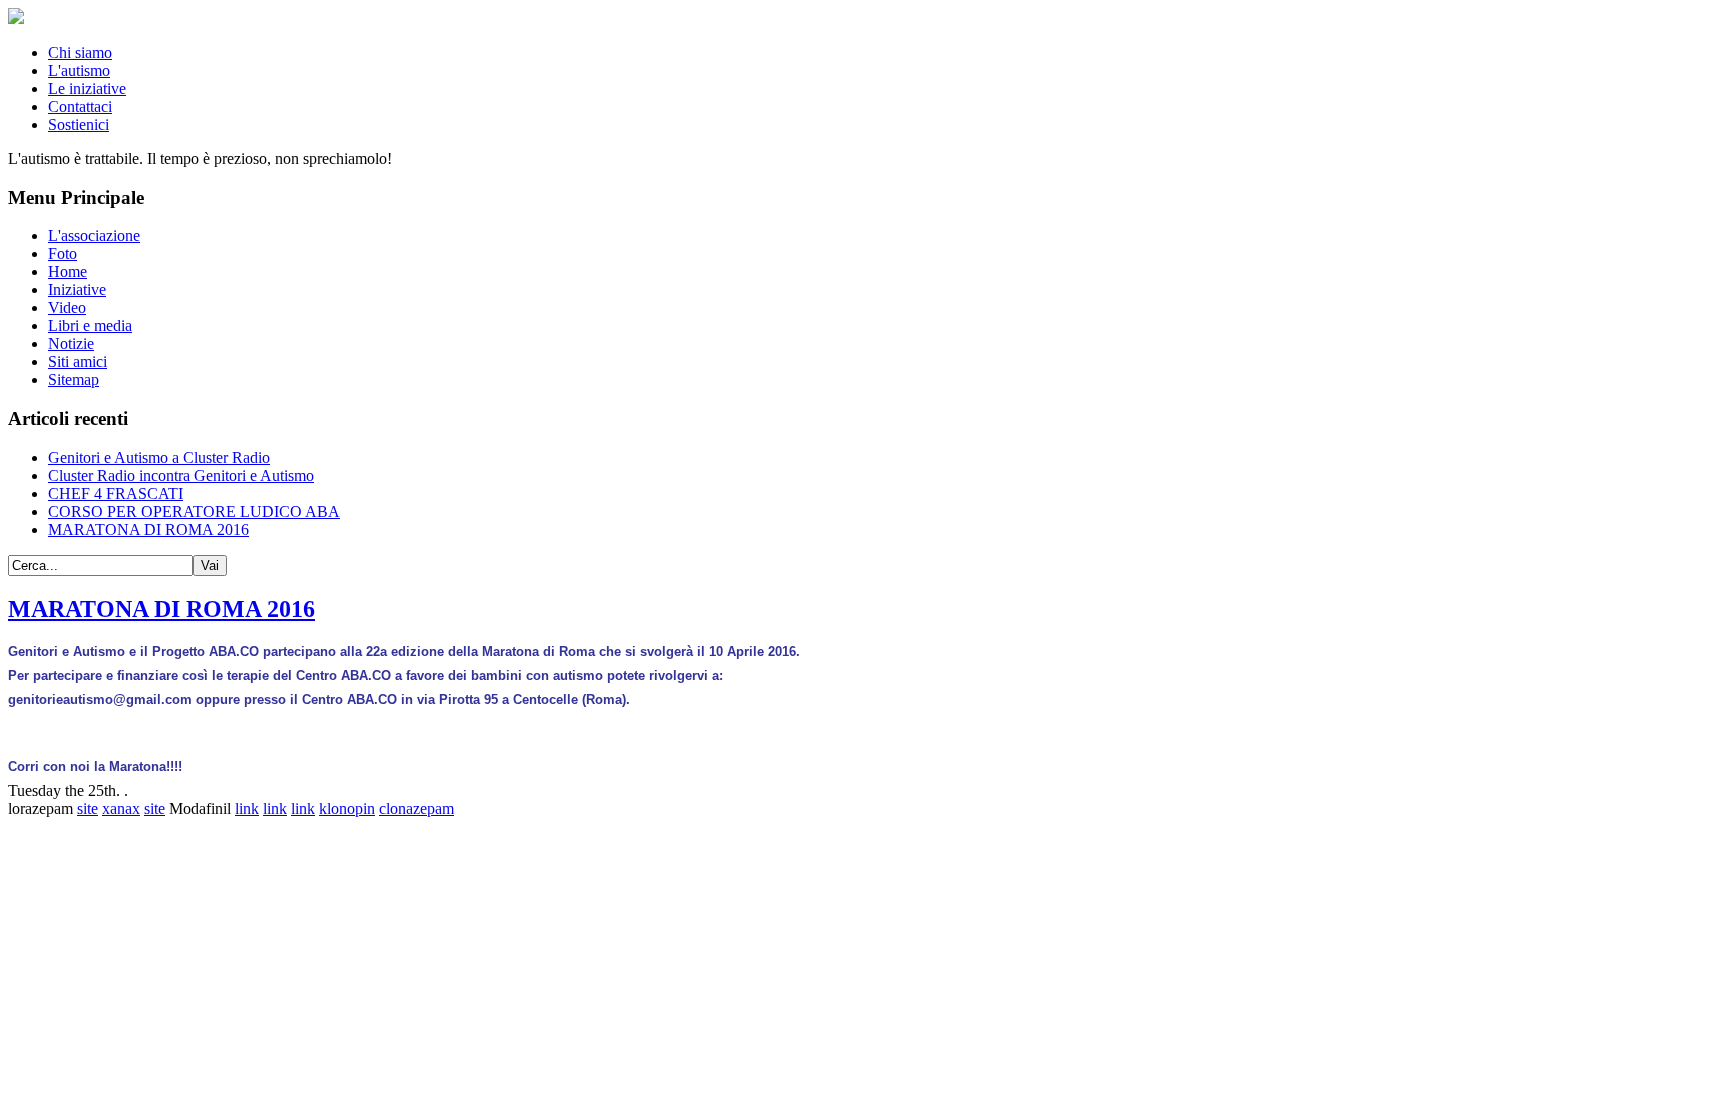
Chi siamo (80, 52)
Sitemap (73, 379)
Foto (62, 253)
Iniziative (77, 289)
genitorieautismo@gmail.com (100, 699)
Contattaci (80, 106)
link (247, 808)
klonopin (347, 808)
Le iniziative (87, 88)
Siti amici (77, 361)
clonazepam (416, 808)
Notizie (71, 343)
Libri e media (90, 325)
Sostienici (78, 124)
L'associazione (94, 235)
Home (67, 271)
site (87, 808)
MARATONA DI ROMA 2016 (161, 609)
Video (67, 307)
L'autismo (79, 70)
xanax (121, 808)
